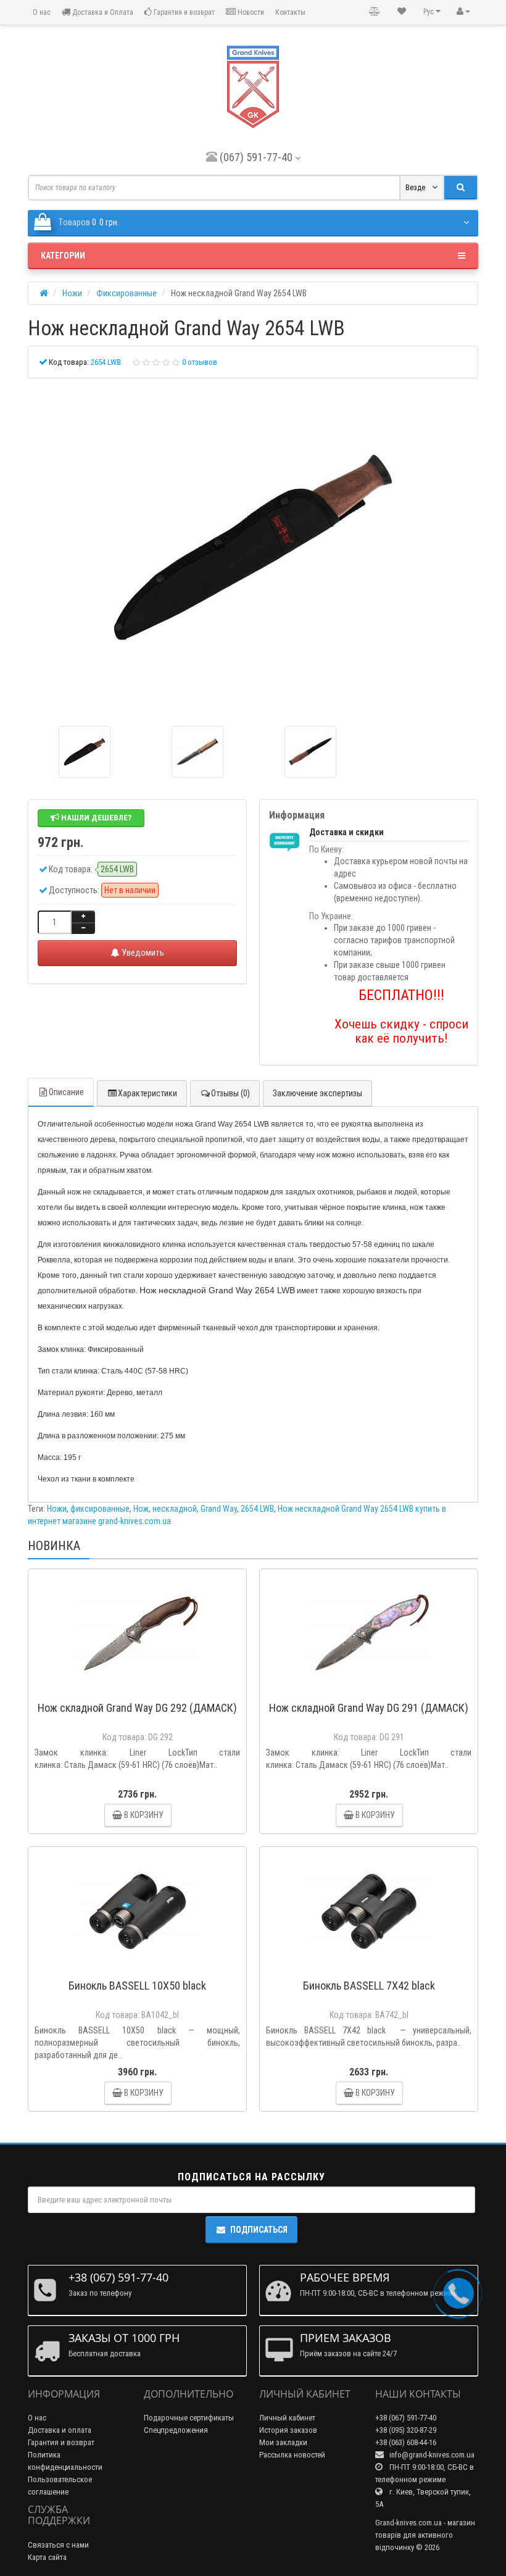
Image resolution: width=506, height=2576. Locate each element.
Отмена (289, 1346)
